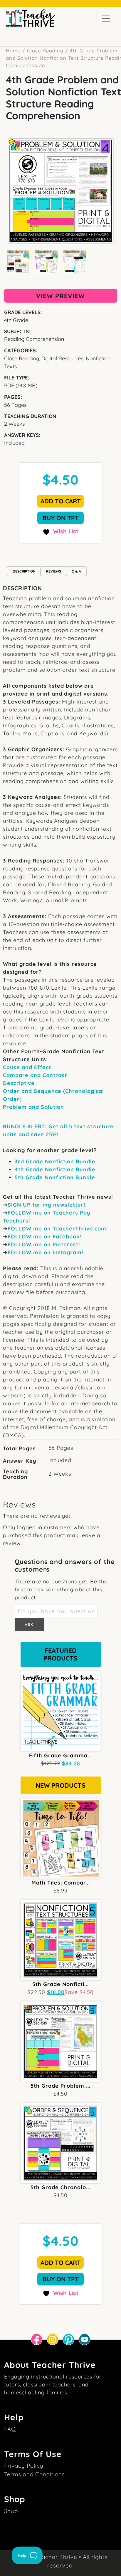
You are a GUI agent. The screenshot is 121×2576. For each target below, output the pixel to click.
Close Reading (45, 50)
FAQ (10, 2429)
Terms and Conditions (35, 2474)
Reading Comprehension (34, 339)
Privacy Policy (24, 2466)
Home (13, 50)
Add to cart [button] (61, 501)
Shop (11, 2511)
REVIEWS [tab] (54, 571)
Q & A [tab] (76, 571)
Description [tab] (24, 571)
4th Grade (16, 320)
